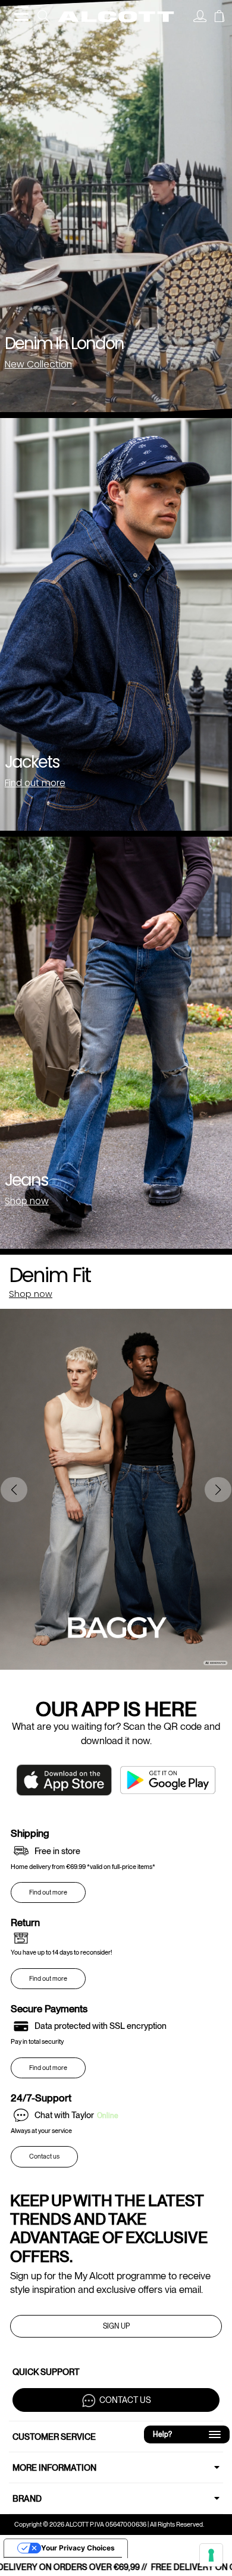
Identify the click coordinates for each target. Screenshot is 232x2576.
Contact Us (125, 2400)
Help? (183, 2432)
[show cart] (220, 18)
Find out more (35, 783)
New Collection (38, 364)
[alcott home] (116, 17)
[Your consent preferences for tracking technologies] (211, 2555)
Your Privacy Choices (78, 2548)
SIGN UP (116, 2326)
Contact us (44, 2156)
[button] (218, 1490)
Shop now (27, 1201)
